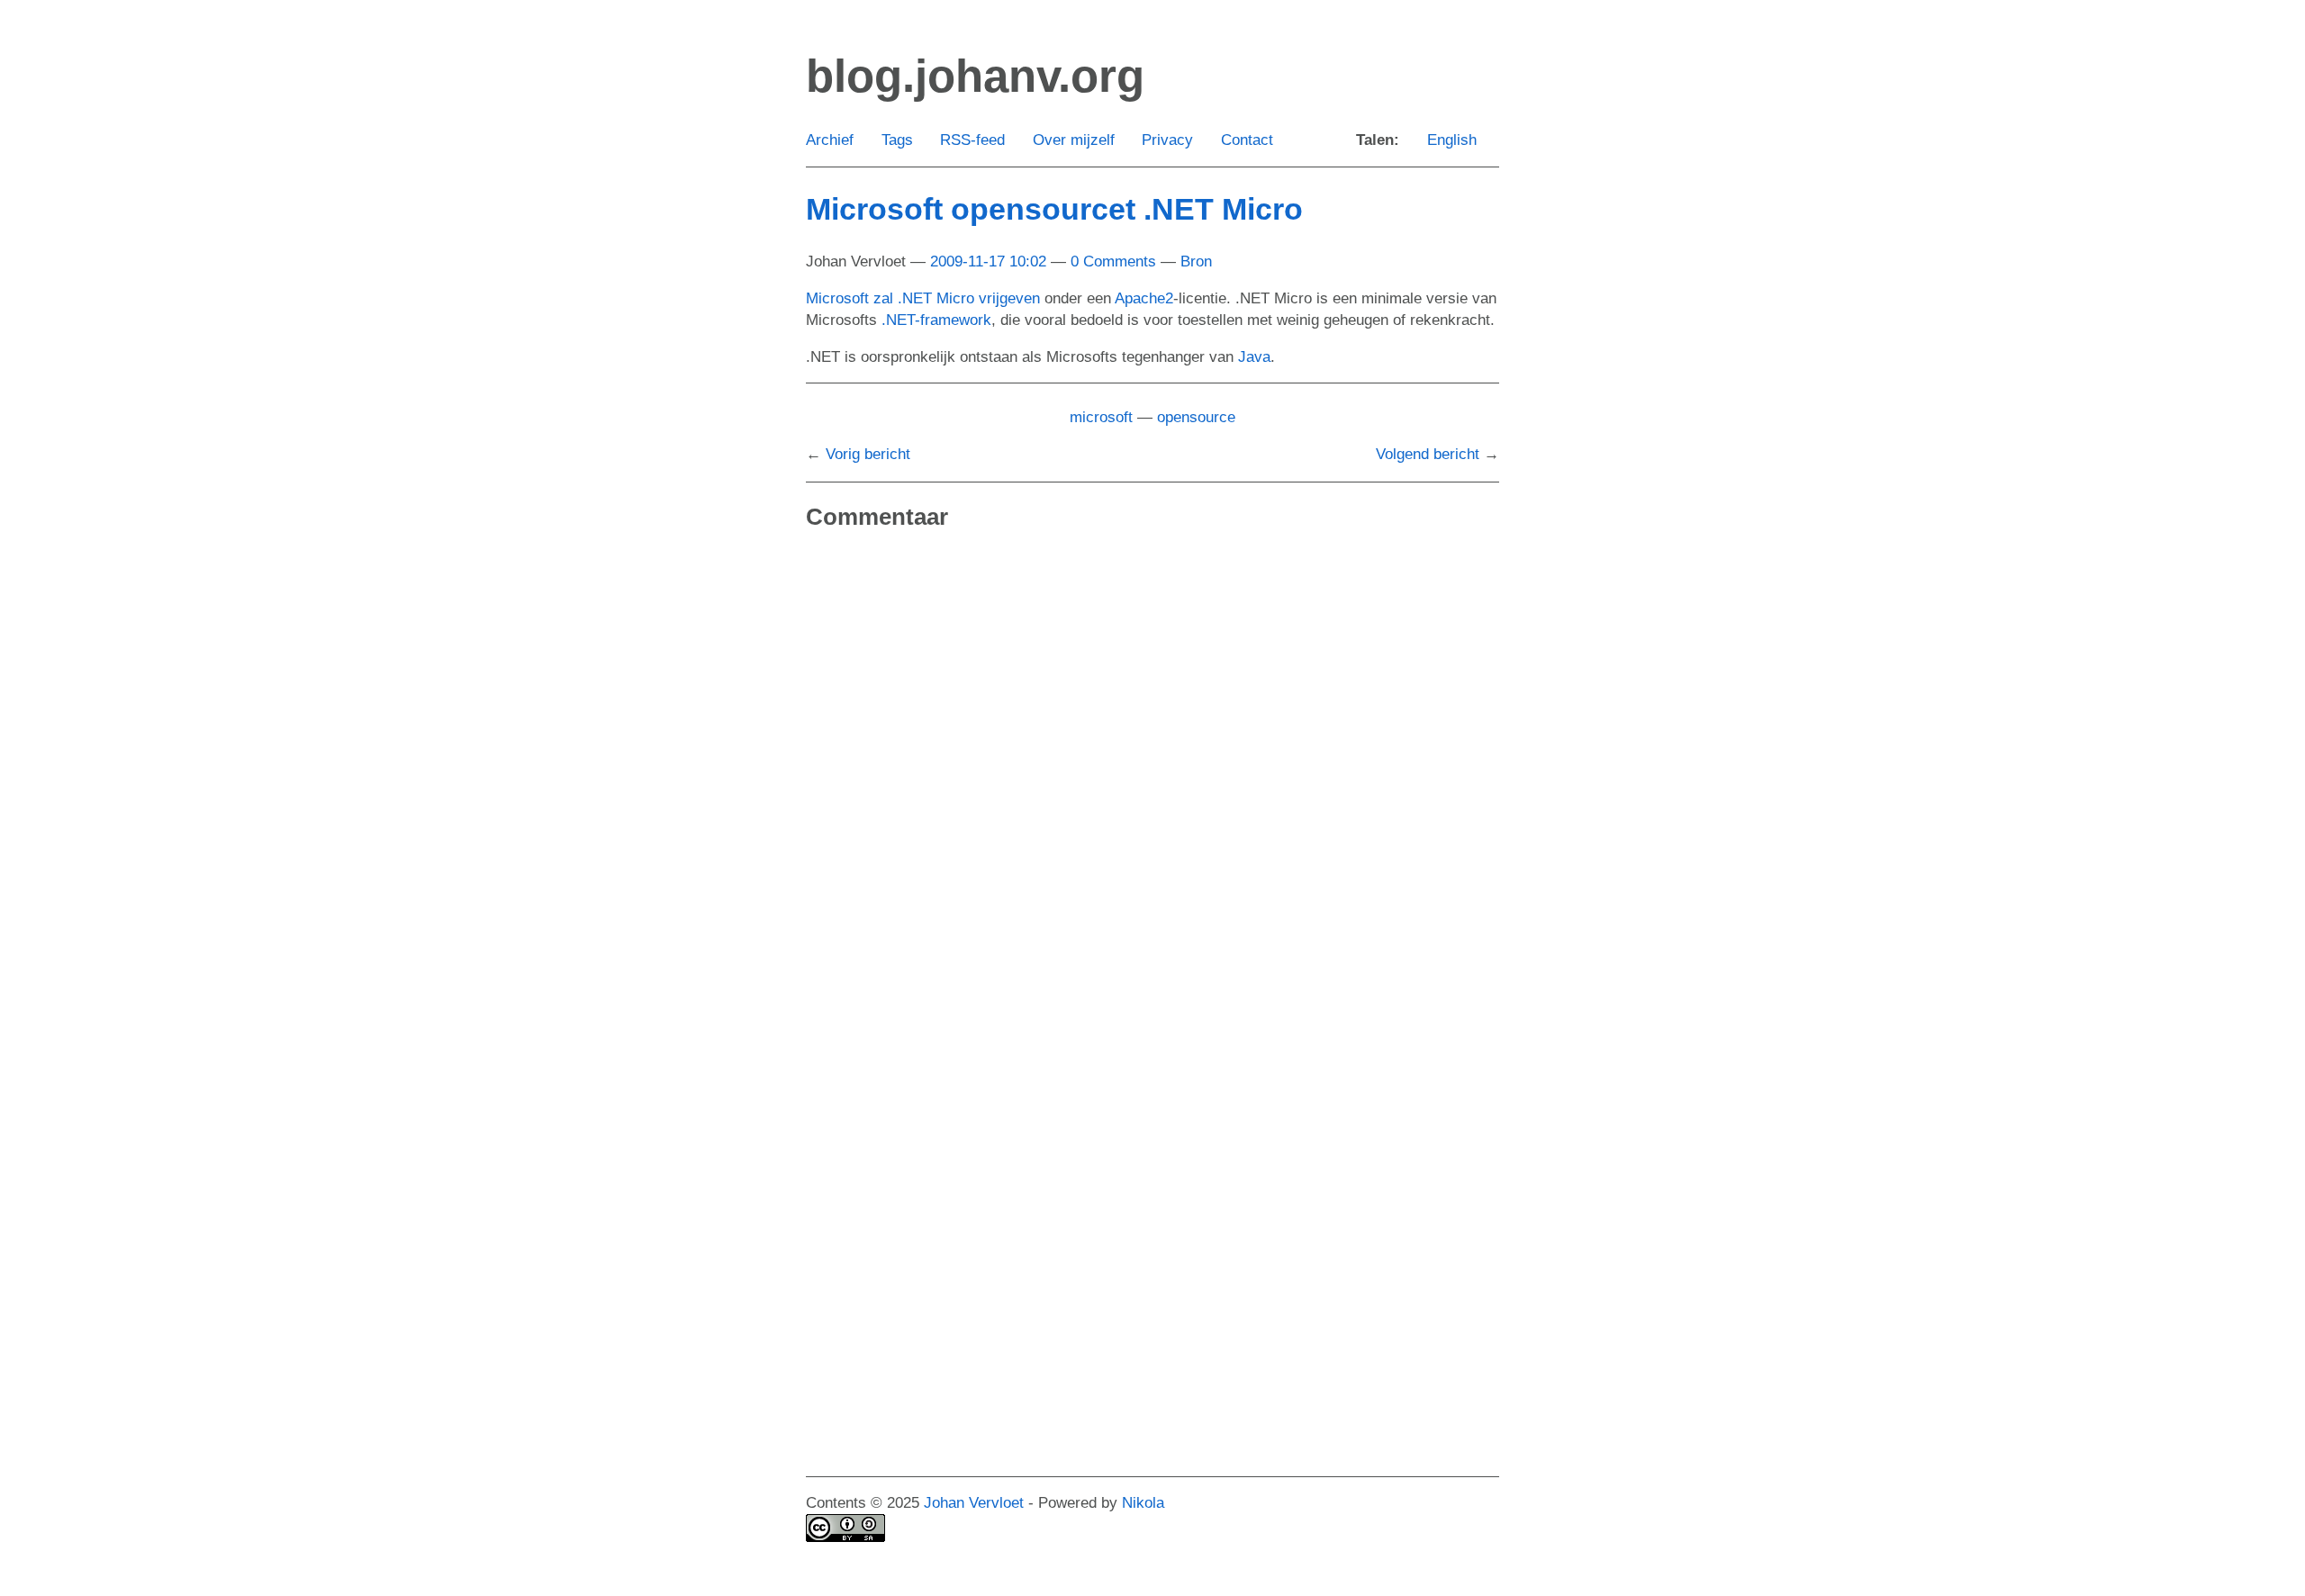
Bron (1196, 261)
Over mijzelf (1074, 140)
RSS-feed (972, 140)
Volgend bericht (1428, 454)
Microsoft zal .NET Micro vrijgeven (923, 298)
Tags (897, 140)
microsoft (1101, 417)
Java (1254, 357)
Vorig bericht (868, 454)
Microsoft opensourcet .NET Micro (1054, 209)
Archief (830, 140)
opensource (1196, 417)
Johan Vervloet (974, 1503)
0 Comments (1113, 261)
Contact (1247, 140)
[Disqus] (1152, 778)
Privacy (1167, 140)
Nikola (1143, 1503)
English (1452, 140)
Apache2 (1144, 298)
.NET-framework (936, 320)
